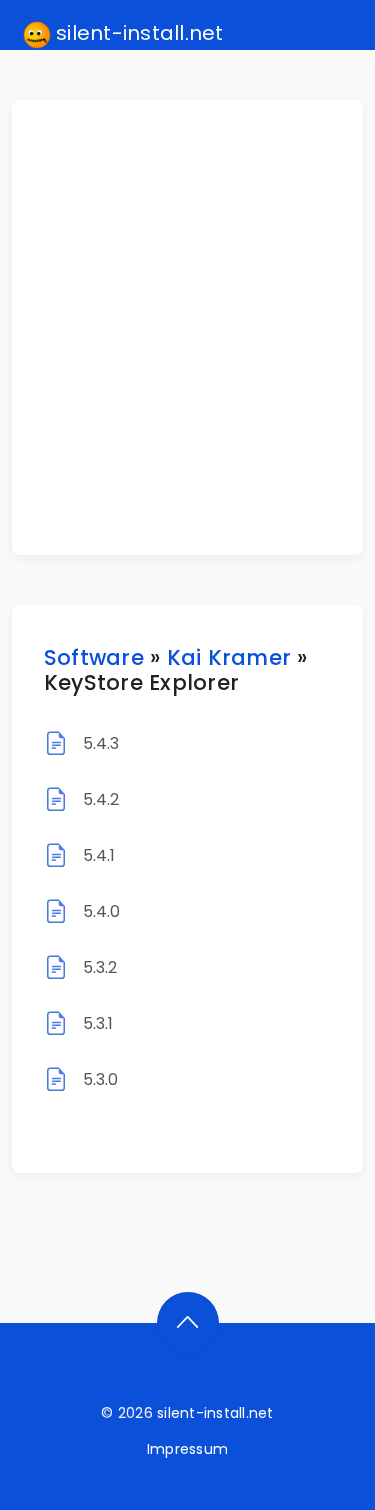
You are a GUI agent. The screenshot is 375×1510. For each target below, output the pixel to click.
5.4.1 (99, 855)
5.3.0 (101, 1079)
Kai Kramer (229, 657)
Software (94, 657)
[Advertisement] (187, 327)
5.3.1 (98, 1023)
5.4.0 (102, 911)
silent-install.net (137, 33)
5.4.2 (101, 799)
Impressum (187, 1449)
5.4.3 (101, 743)
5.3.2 (100, 967)
